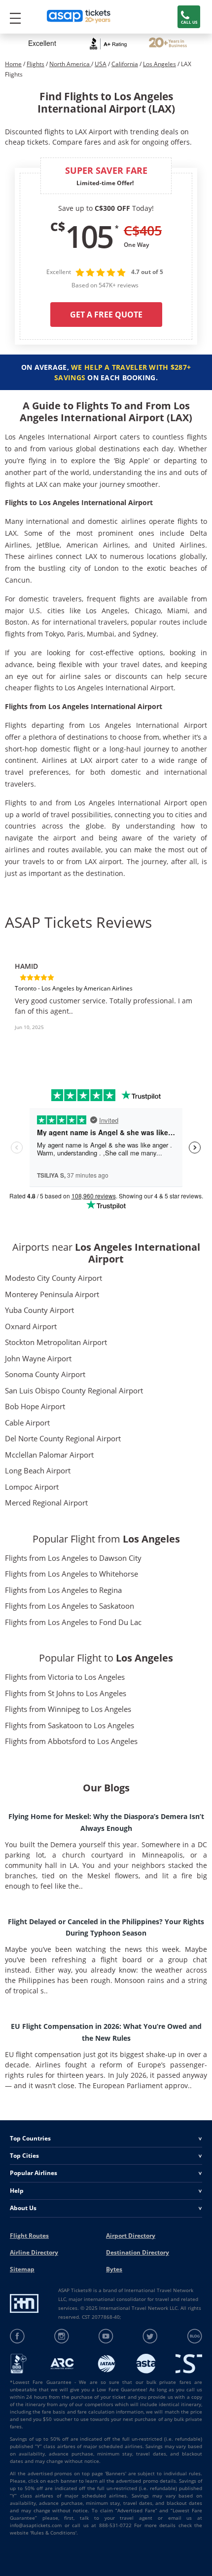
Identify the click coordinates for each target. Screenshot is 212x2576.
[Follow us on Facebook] (18, 2336)
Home (13, 64)
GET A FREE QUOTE (106, 315)
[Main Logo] (79, 17)
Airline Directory (34, 2252)
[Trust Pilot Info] (168, 44)
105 (89, 236)
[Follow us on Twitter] (150, 2336)
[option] (106, 1000)
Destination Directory (138, 2252)
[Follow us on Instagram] (62, 2336)
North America (70, 64)
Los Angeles (159, 64)
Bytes (114, 2269)
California (125, 64)
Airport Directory (131, 2236)
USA (101, 64)
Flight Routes (29, 2236)
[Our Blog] (194, 2336)
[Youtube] (106, 2336)
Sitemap (22, 2269)
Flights (35, 64)
